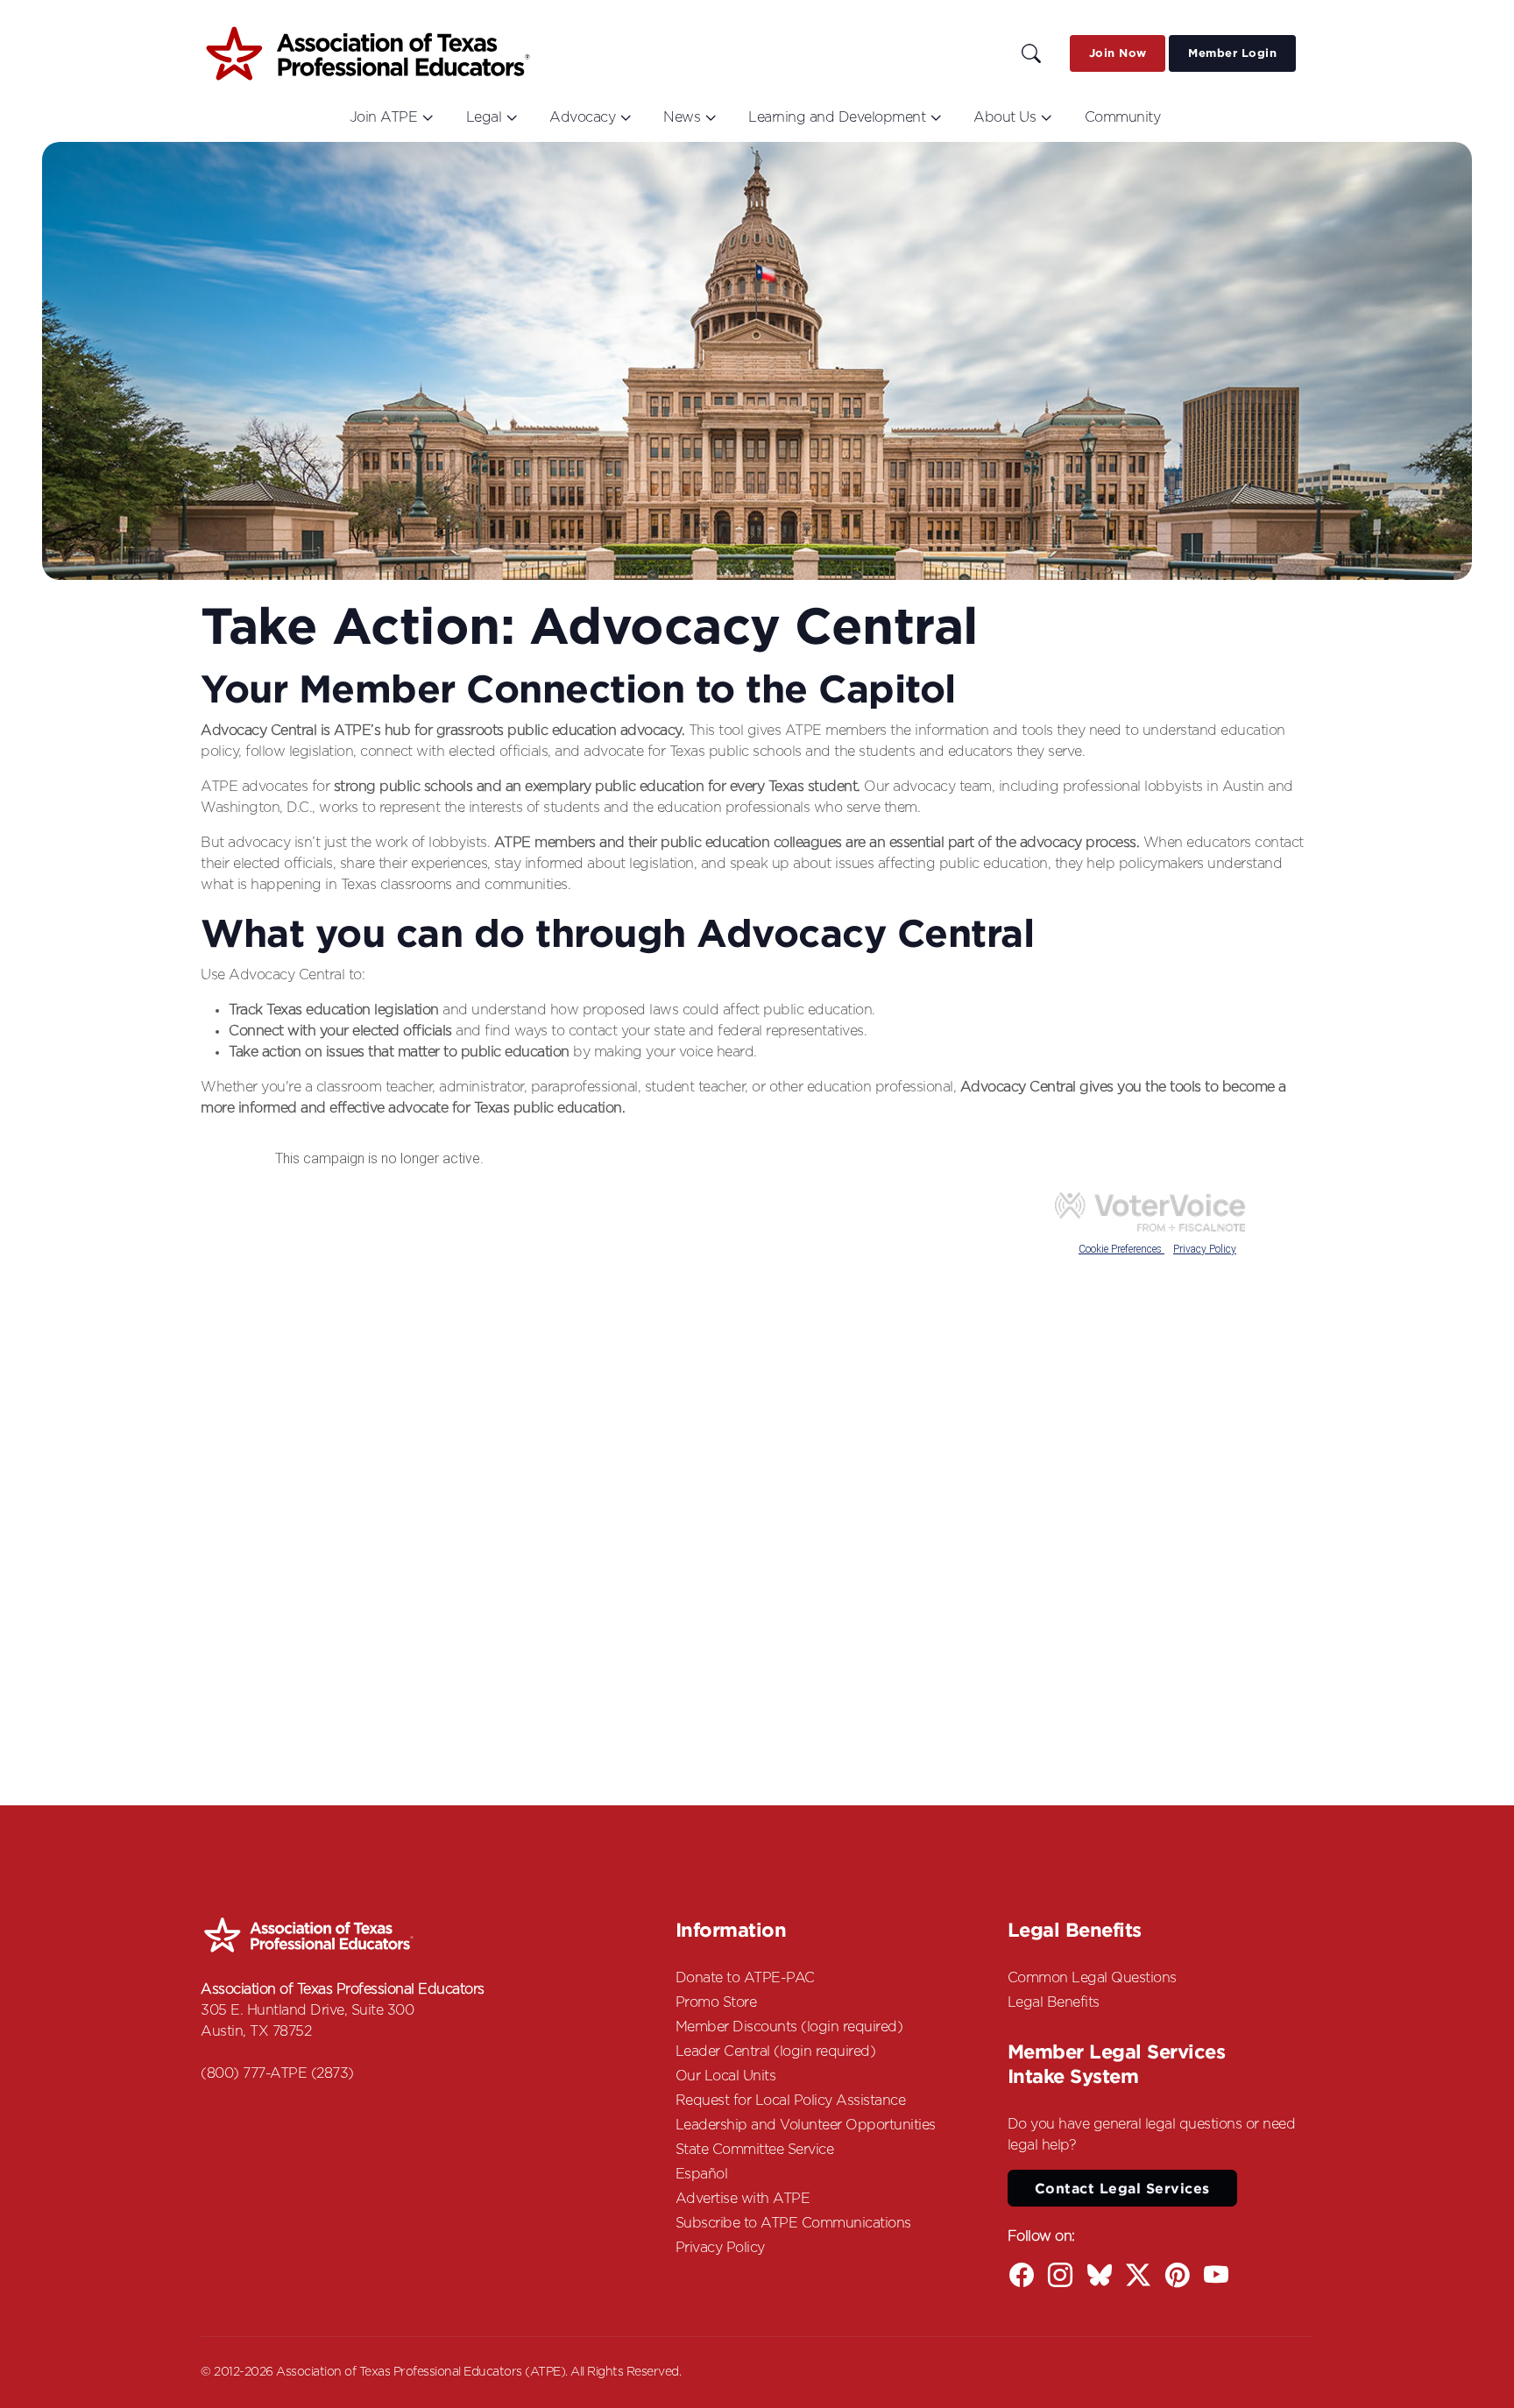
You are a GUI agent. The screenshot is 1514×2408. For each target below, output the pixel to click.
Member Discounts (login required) (789, 2027)
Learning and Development (837, 117)
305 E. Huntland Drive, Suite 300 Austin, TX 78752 (307, 2021)
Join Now (1118, 53)
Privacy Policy (720, 2248)
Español (702, 2174)
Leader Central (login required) (776, 2051)
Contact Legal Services (1122, 2188)
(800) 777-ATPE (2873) (277, 2073)
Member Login (1232, 53)
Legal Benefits (1054, 2002)
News (682, 117)
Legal (484, 117)
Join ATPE (384, 117)
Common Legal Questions (1092, 1978)
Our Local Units (726, 2076)
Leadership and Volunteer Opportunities (806, 2125)
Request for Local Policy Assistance (791, 2101)
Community (1123, 117)
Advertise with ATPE (743, 2199)
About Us (1005, 117)
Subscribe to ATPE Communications (793, 2223)
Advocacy (582, 117)
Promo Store (716, 2002)
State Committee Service (755, 2150)
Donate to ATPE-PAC (745, 1978)
